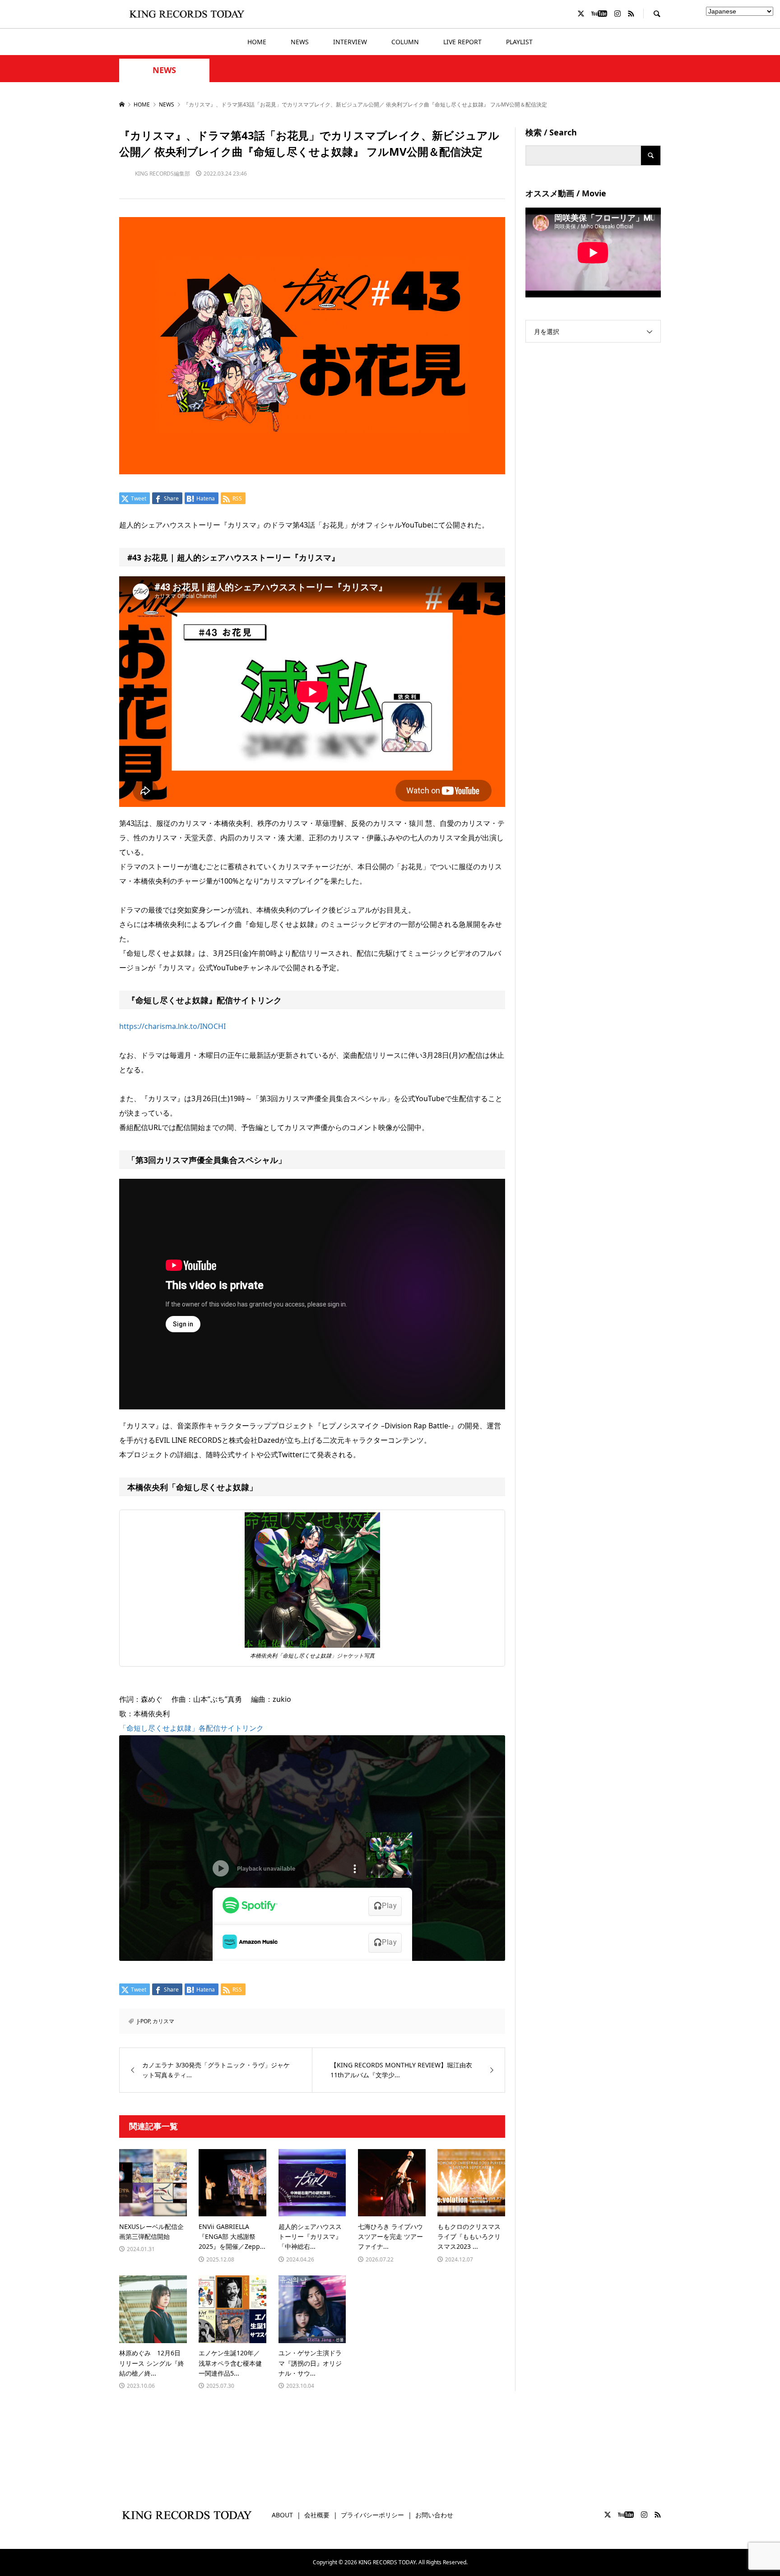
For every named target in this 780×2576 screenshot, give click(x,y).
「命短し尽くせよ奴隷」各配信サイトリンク (191, 1728)
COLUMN (405, 42)
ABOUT (282, 2515)
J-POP (144, 2021)
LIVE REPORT (462, 42)
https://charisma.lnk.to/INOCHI (172, 1026)
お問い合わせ (434, 2515)
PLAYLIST (519, 42)
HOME (257, 42)
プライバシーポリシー (372, 2515)
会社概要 (317, 2515)
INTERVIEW (350, 42)
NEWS (300, 42)
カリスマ (163, 2021)
